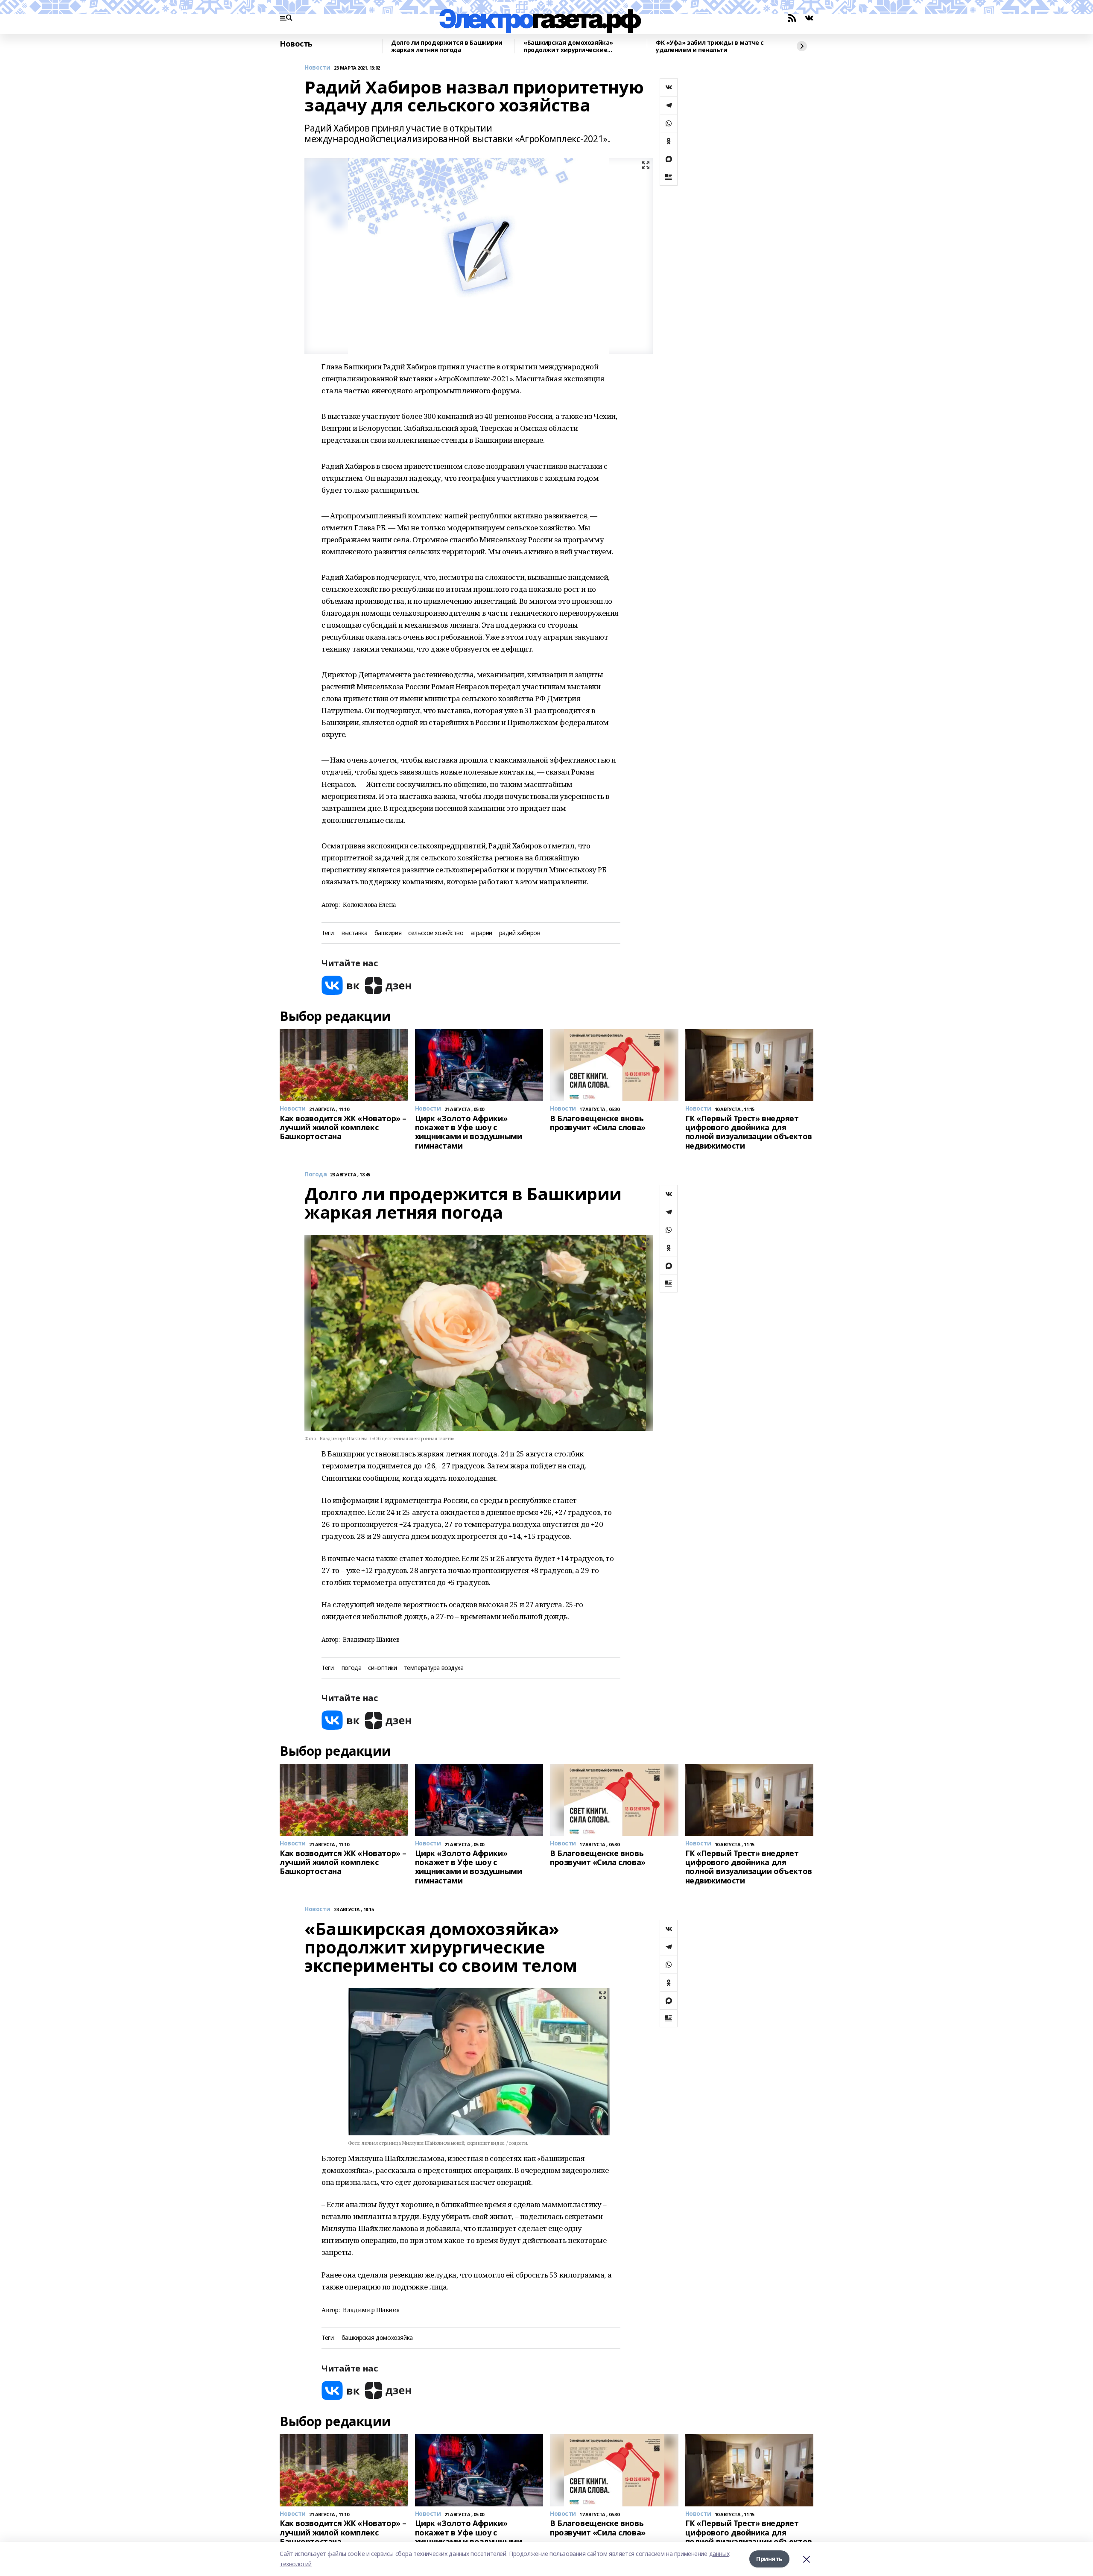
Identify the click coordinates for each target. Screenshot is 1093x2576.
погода (351, 1668)
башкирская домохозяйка (377, 2338)
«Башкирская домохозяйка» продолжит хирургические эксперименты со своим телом (572, 46)
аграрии (481, 933)
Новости (317, 68)
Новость (296, 44)
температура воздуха (434, 1668)
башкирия (388, 933)
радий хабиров (520, 933)
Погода (316, 1174)
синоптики (382, 1668)
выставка (355, 933)
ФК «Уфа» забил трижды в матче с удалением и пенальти (710, 46)
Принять (769, 2559)
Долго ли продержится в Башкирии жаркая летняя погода (447, 46)
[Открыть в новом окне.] (341, 985)
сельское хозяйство (436, 933)
